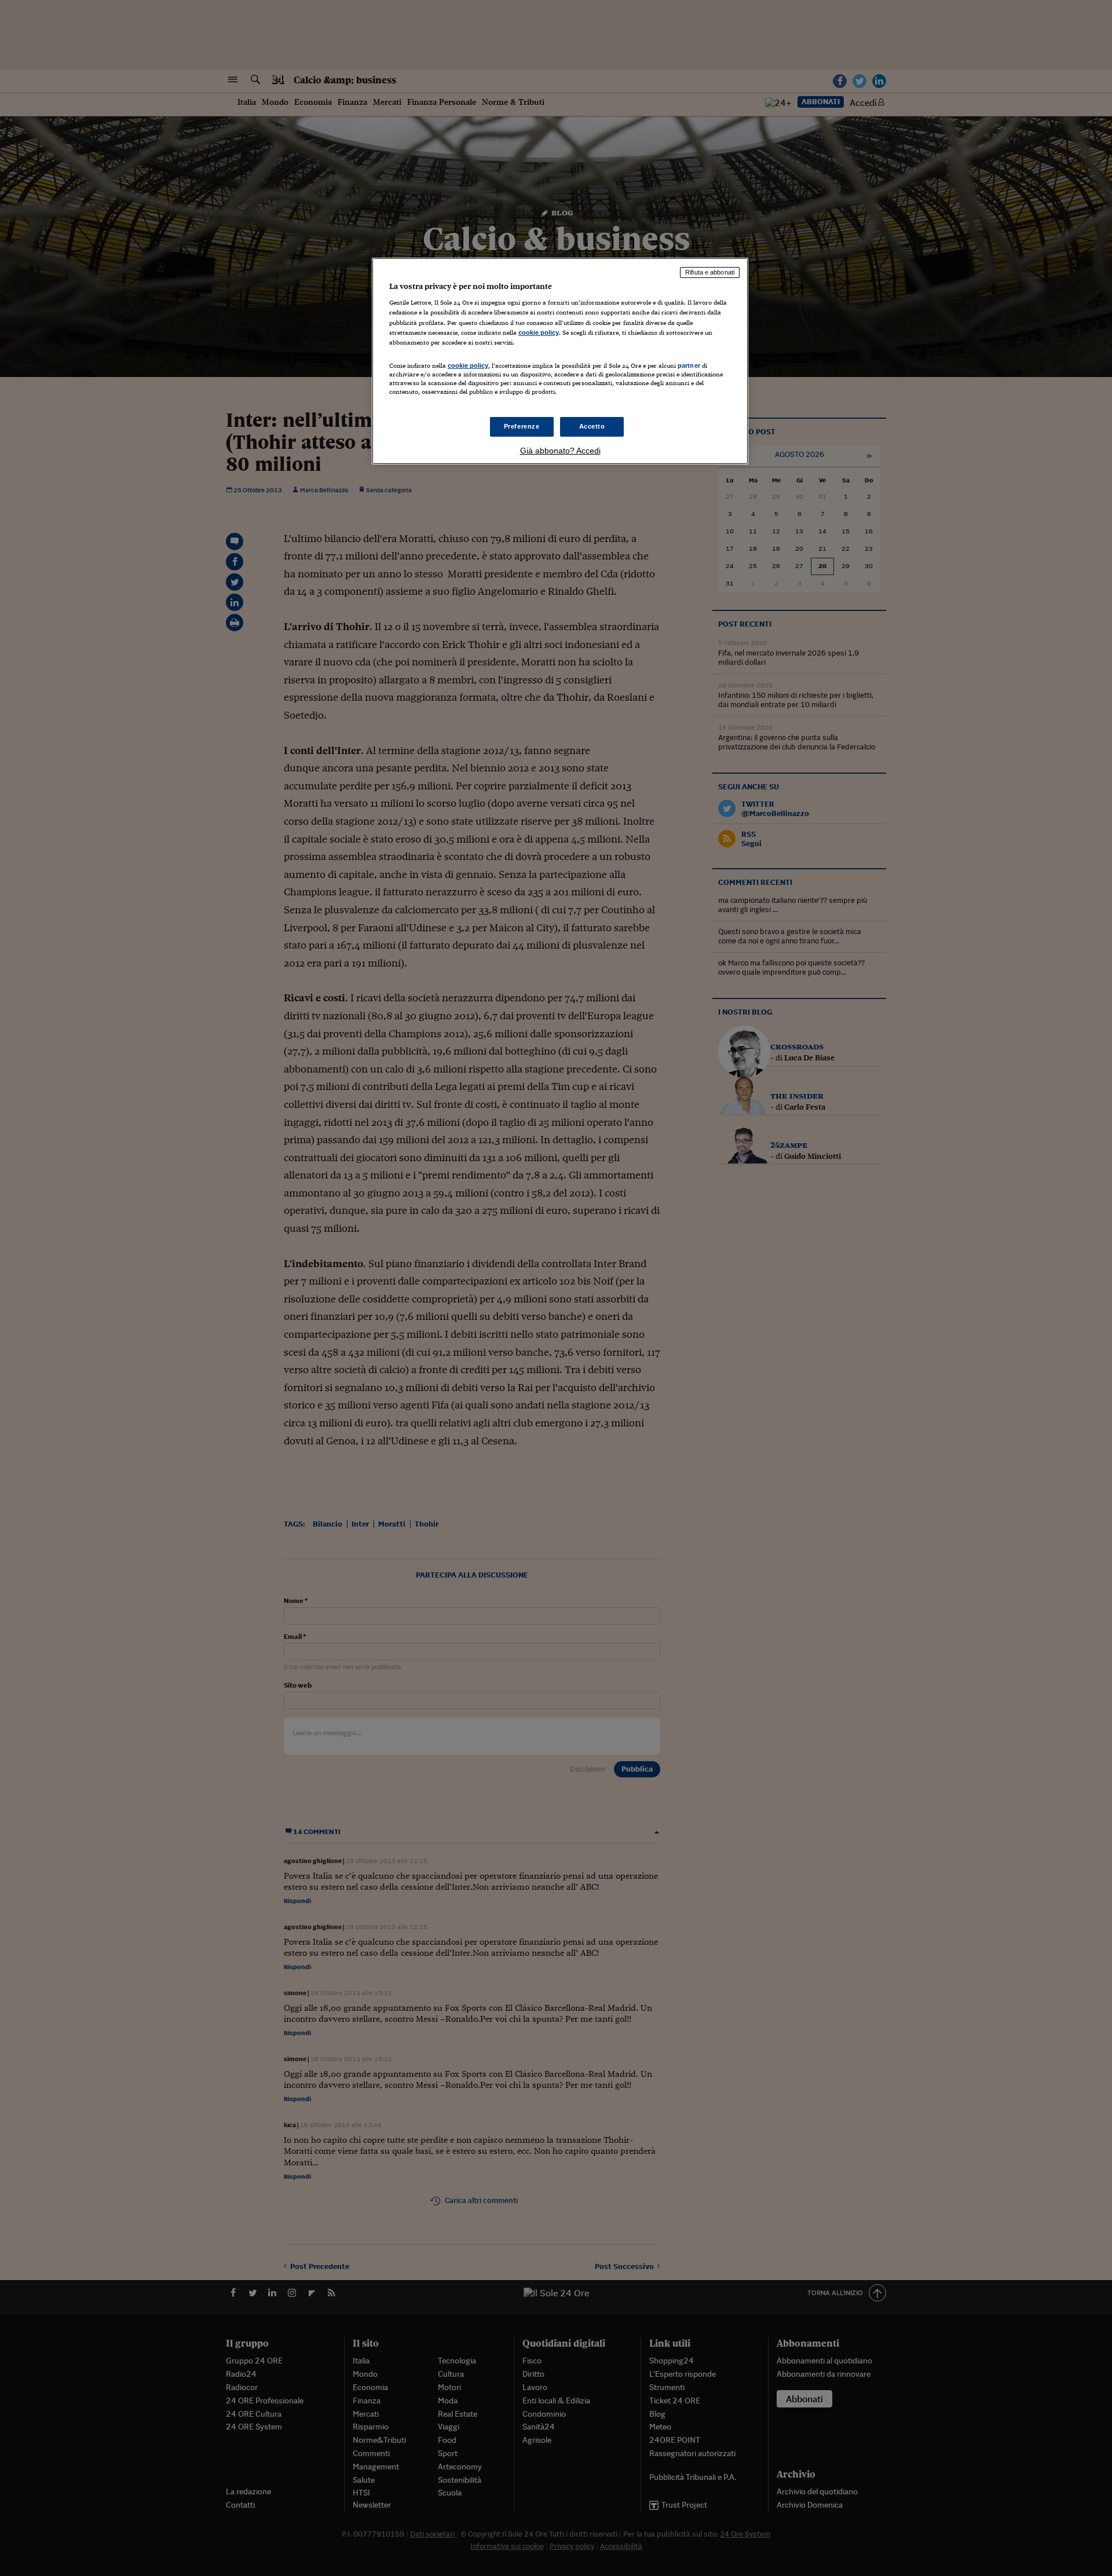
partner (689, 365)
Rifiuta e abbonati (710, 272)
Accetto (592, 426)
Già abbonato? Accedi (560, 451)
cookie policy (539, 332)
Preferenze (522, 426)
